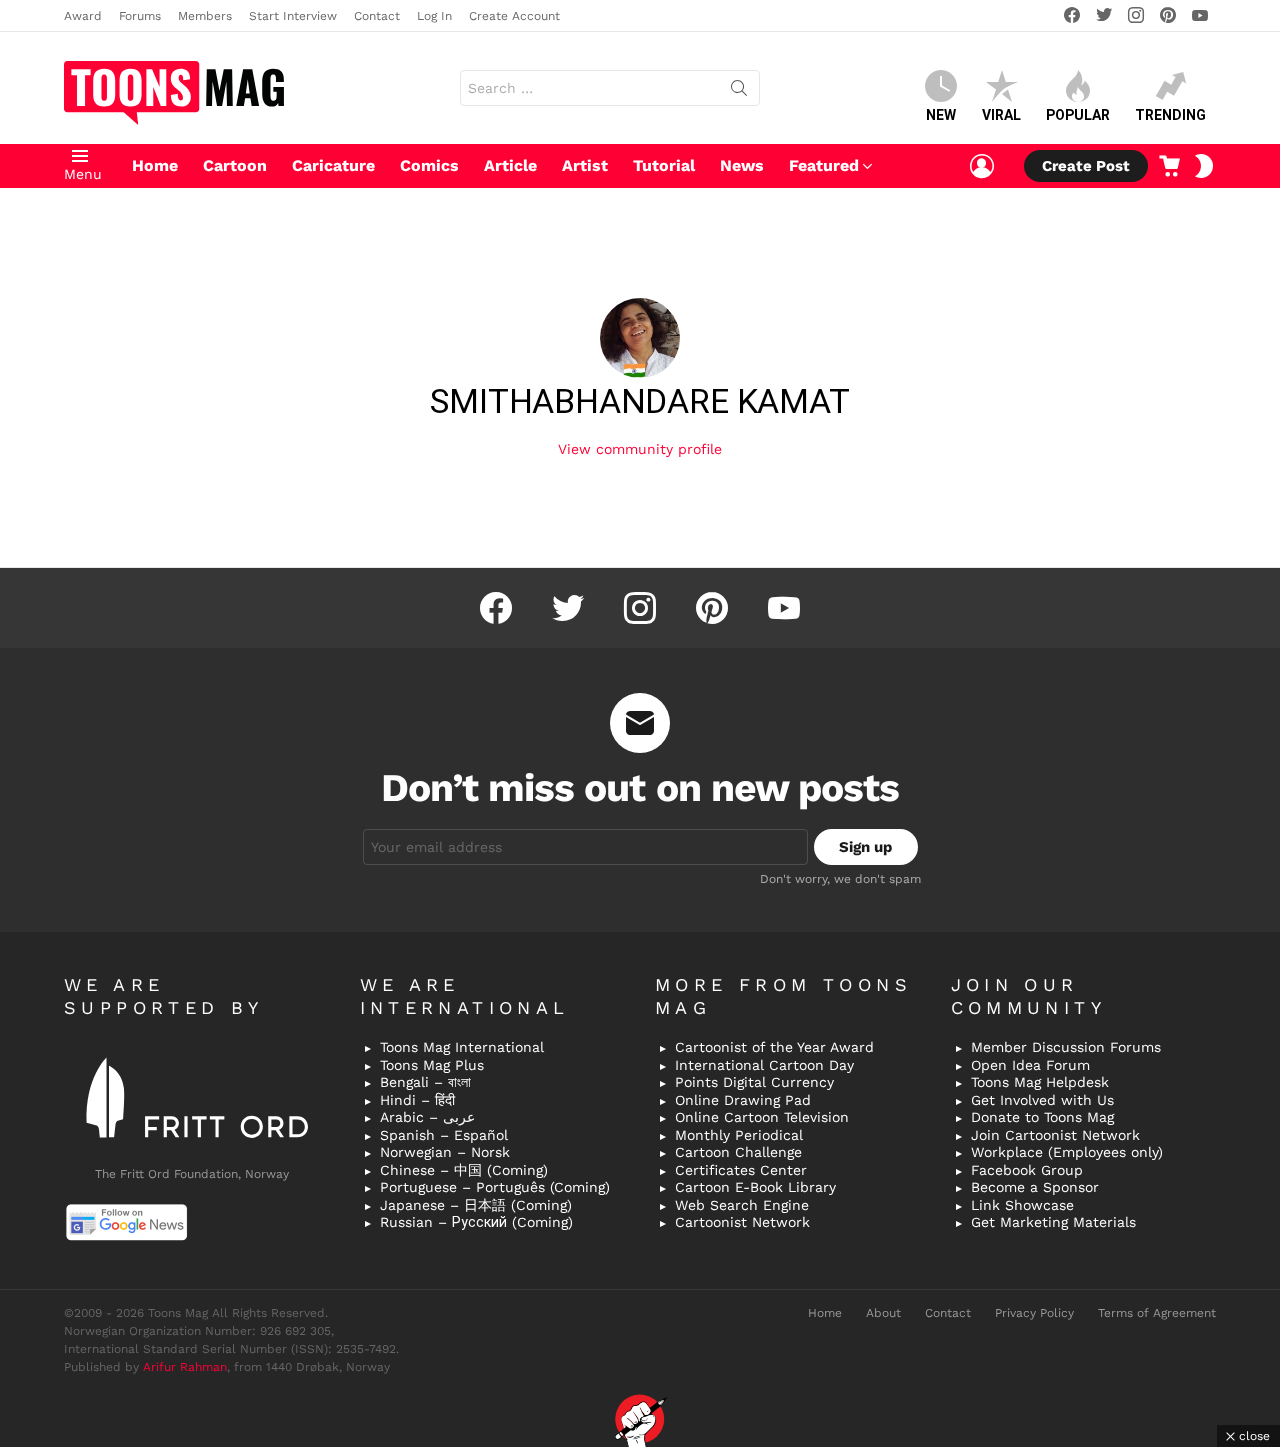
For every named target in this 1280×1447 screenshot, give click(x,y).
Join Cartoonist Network (1055, 1135)
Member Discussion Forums (1066, 1047)
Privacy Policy (1034, 1313)
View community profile (640, 449)
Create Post (1086, 166)
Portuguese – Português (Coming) (495, 1187)
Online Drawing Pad (743, 1100)
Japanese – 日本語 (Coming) (476, 1205)
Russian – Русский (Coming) (476, 1222)
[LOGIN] (982, 166)
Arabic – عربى (427, 1117)
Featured (824, 165)
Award (83, 16)
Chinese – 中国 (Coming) (464, 1170)
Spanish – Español (444, 1135)
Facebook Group (1027, 1170)
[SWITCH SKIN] (1204, 166)
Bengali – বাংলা (425, 1082)
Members (205, 16)
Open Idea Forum (1030, 1065)
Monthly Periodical (739, 1135)
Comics (429, 165)
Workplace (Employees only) (1067, 1152)
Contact (377, 16)
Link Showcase (1022, 1205)
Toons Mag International (462, 1047)
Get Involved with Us (1042, 1100)
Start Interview (293, 16)
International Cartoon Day (764, 1065)
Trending (1170, 115)
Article (510, 165)
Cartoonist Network (742, 1222)
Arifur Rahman (185, 1367)
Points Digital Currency (754, 1082)
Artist (585, 165)
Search (739, 92)
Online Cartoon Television (762, 1117)
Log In (434, 16)
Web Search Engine (742, 1205)
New (941, 115)
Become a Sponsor (1035, 1187)
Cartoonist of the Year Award (774, 1047)
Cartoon (235, 165)
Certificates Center (741, 1170)
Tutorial (664, 165)
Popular (1078, 115)
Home (155, 165)
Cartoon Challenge (738, 1152)
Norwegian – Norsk (445, 1152)
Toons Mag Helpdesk (1040, 1082)
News (742, 165)
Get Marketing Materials (1053, 1222)
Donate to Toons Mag (1042, 1117)
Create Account (514, 16)
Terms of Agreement (1157, 1313)
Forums (140, 16)
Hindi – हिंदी (417, 1100)
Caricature (333, 165)
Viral (1001, 115)
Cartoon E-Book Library (755, 1187)
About (883, 1313)
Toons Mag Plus (432, 1065)
